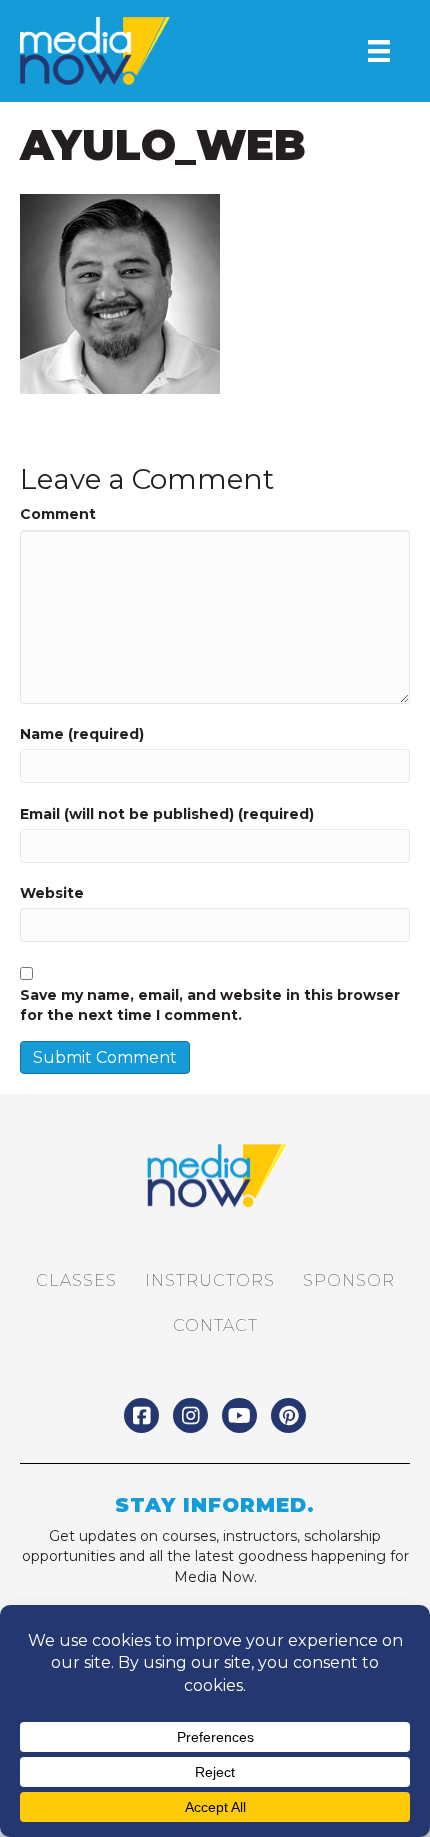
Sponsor (349, 1280)
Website (52, 893)
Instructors (210, 1280)
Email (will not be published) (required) (167, 814)
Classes (76, 1280)
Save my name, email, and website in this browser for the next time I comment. (210, 1005)
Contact (215, 1325)
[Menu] (379, 51)
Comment (58, 514)
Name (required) (82, 734)
